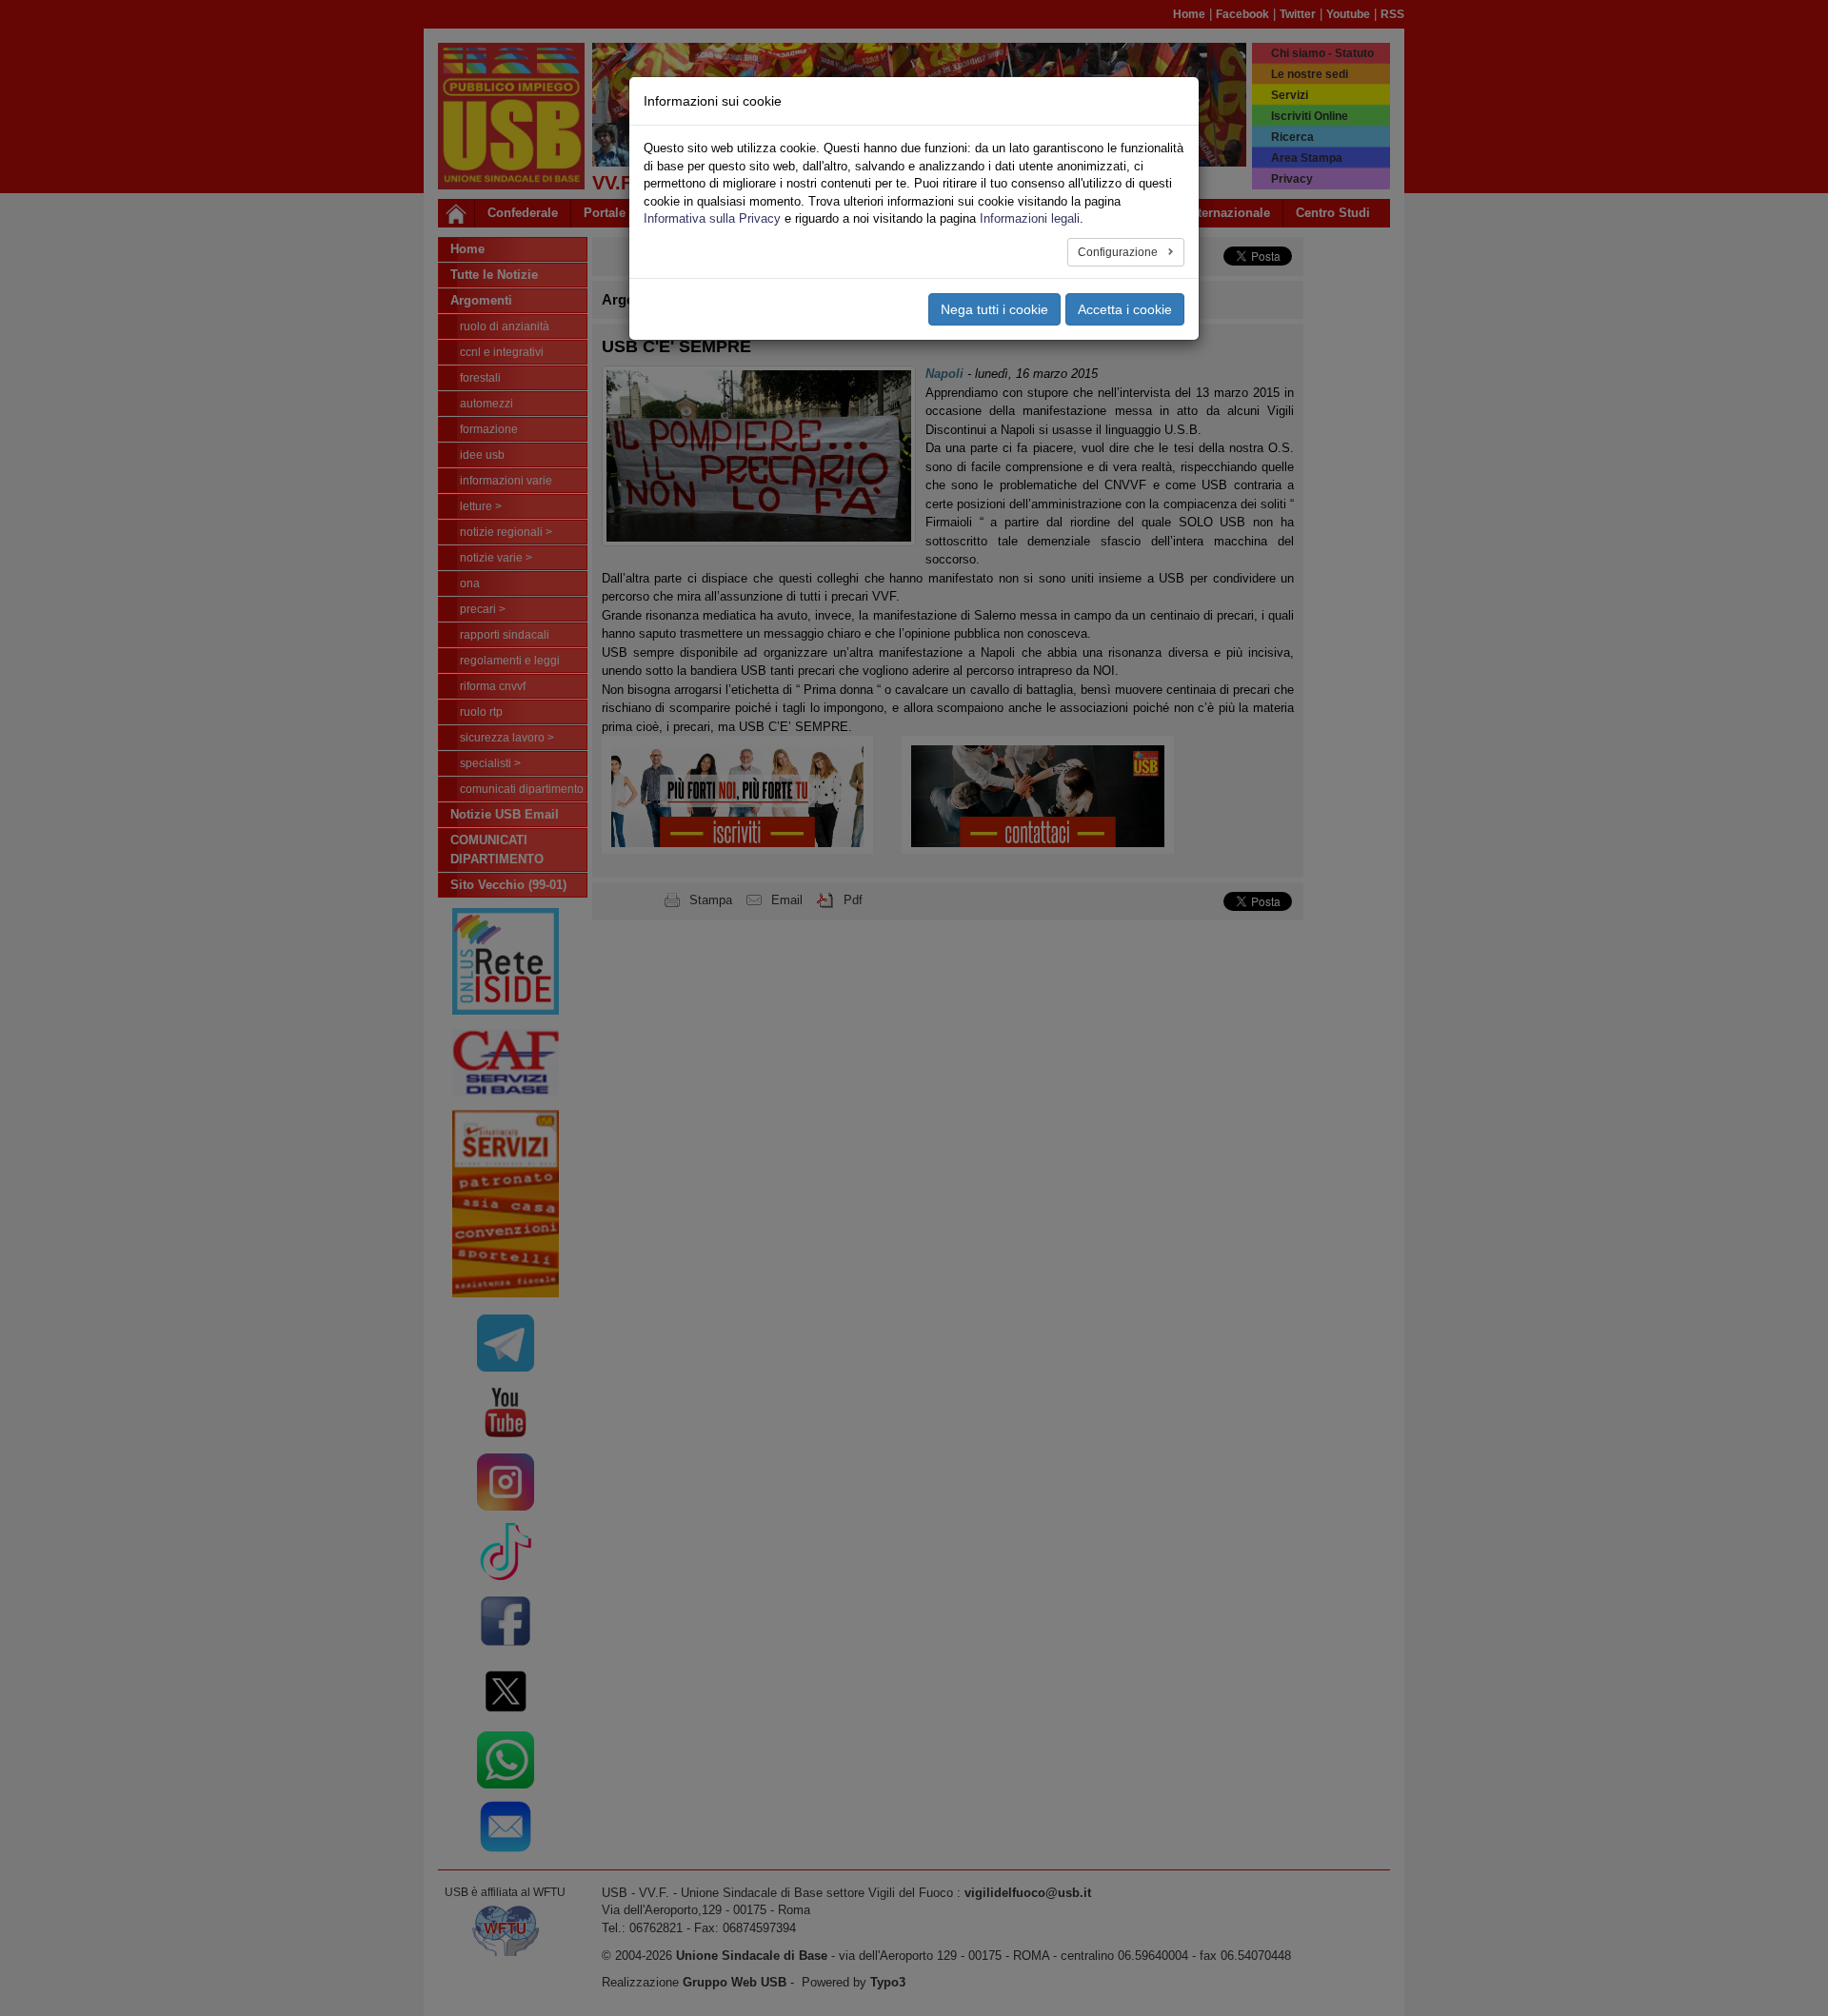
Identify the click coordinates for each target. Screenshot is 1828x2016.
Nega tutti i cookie (994, 309)
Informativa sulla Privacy (712, 218)
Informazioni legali (1030, 218)
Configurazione (1119, 252)
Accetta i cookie (1125, 309)
